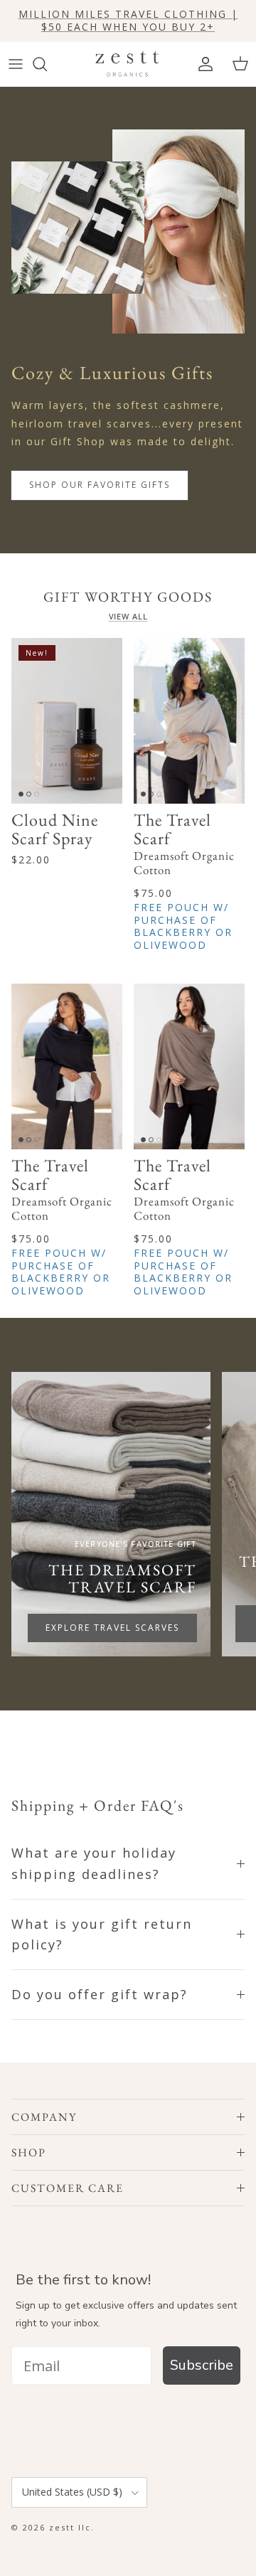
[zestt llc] (128, 64)
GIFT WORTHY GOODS (128, 597)
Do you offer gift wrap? (100, 1994)
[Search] (47, 64)
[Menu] (16, 64)
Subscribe (202, 2365)
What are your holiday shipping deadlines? (94, 1863)
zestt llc (70, 2527)
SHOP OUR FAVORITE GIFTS (100, 485)
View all (128, 617)
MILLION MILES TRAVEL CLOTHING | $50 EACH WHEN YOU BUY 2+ (128, 20)
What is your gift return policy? (102, 1934)
